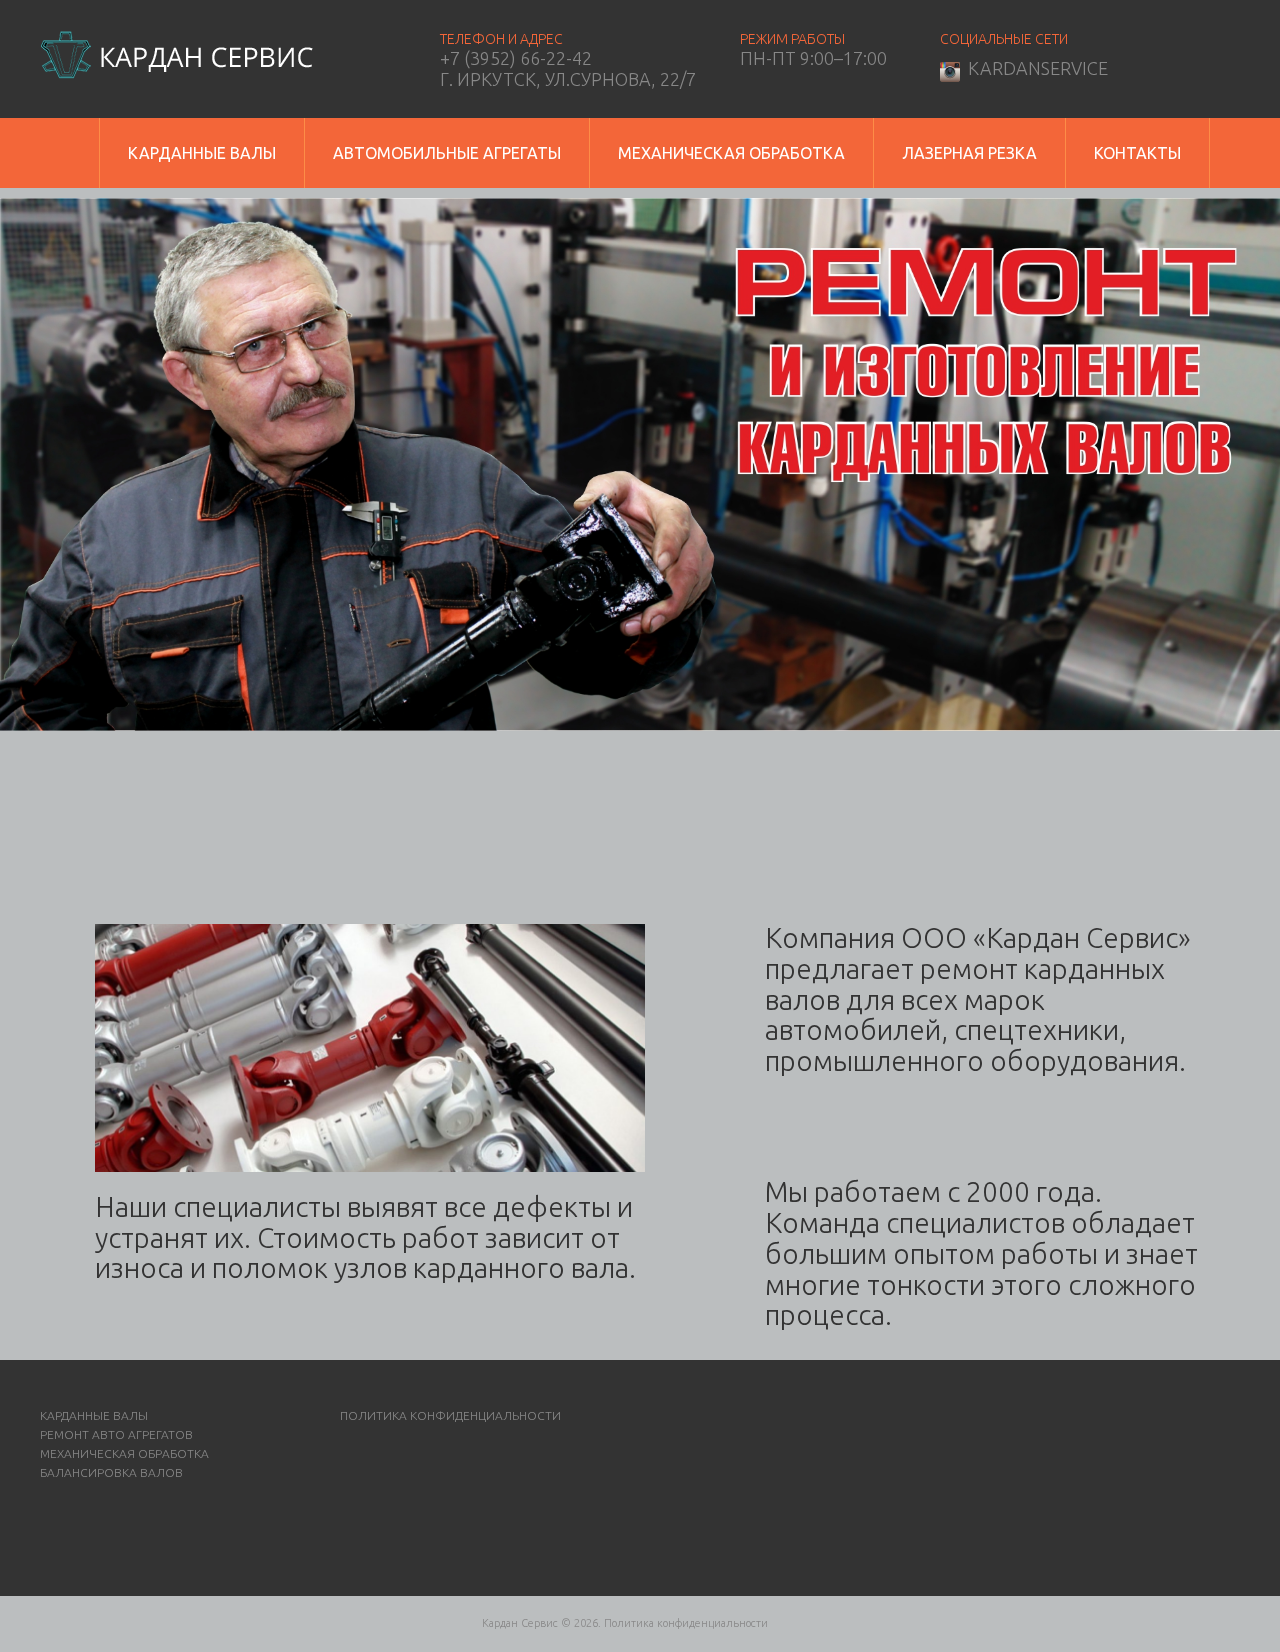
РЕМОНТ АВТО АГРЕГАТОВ (116, 1434)
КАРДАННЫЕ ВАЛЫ (94, 1415)
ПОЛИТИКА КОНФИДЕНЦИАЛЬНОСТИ (450, 1415)
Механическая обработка (731, 153)
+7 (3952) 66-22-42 (516, 58)
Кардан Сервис (520, 1623)
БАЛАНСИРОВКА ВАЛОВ (111, 1472)
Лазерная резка (969, 153)
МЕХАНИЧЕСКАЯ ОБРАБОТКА (124, 1453)
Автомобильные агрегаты (447, 153)
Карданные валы (202, 153)
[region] (640, 464)
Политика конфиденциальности (686, 1623)
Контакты (1137, 153)
